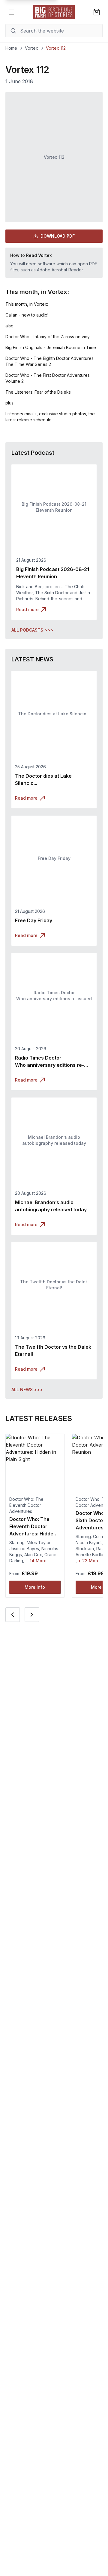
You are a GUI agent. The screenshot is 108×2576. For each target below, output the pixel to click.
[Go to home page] (54, 12)
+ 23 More (89, 1561)
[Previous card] (13, 1615)
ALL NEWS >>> (27, 1389)
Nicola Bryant (89, 1542)
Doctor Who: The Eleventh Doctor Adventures (26, 1505)
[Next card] (32, 1615)
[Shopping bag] (97, 12)
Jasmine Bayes (24, 1549)
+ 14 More (36, 1561)
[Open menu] (11, 12)
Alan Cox (33, 1555)
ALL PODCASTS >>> (32, 630)
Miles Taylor (39, 1542)
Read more (27, 609)
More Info (35, 1587)
